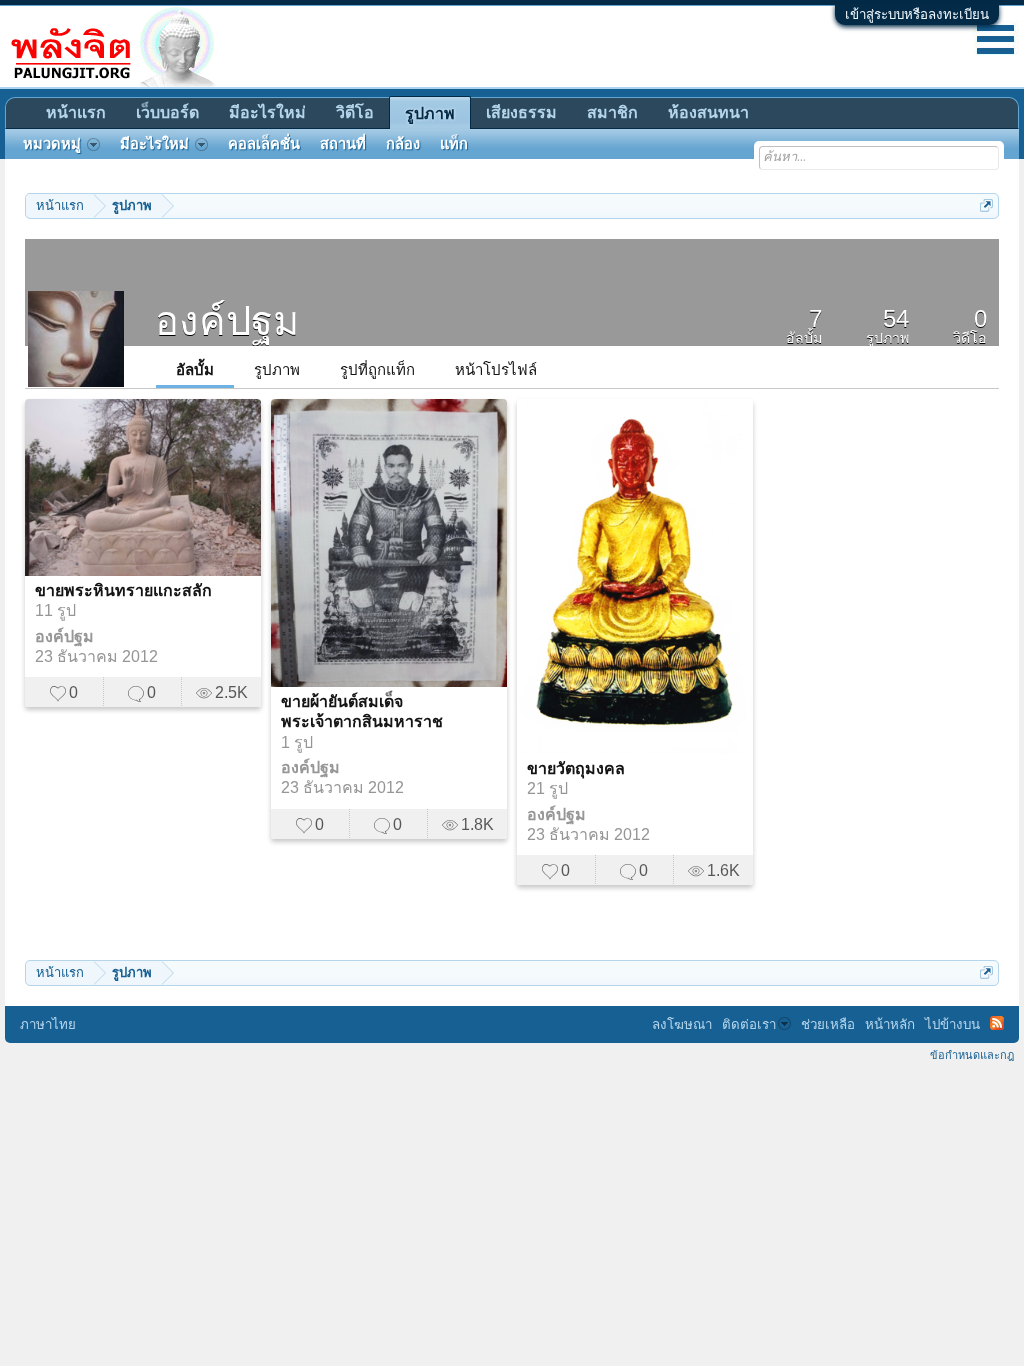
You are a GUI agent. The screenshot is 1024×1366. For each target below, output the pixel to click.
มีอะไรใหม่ (267, 112)
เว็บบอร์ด (167, 112)
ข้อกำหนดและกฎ (972, 1055)
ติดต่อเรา (749, 1024)
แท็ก (454, 144)
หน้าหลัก (890, 1024)
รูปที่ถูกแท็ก (377, 369)
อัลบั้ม (195, 369)
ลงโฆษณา (682, 1024)
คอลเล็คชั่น (264, 144)
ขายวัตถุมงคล (576, 768)
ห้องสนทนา (708, 112)
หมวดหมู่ (52, 144)
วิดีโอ (355, 112)
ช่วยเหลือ (828, 1024)
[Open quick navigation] (986, 205)
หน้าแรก (76, 112)
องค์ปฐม (64, 636)
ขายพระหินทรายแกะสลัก (123, 590)
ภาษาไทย (48, 1024)
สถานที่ (343, 144)
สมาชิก (612, 112)
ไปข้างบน (952, 1024)
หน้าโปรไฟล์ (496, 369)
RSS (997, 1023)
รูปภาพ (277, 369)
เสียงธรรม (521, 112)
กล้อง (403, 144)
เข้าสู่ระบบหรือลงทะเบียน (917, 14)
